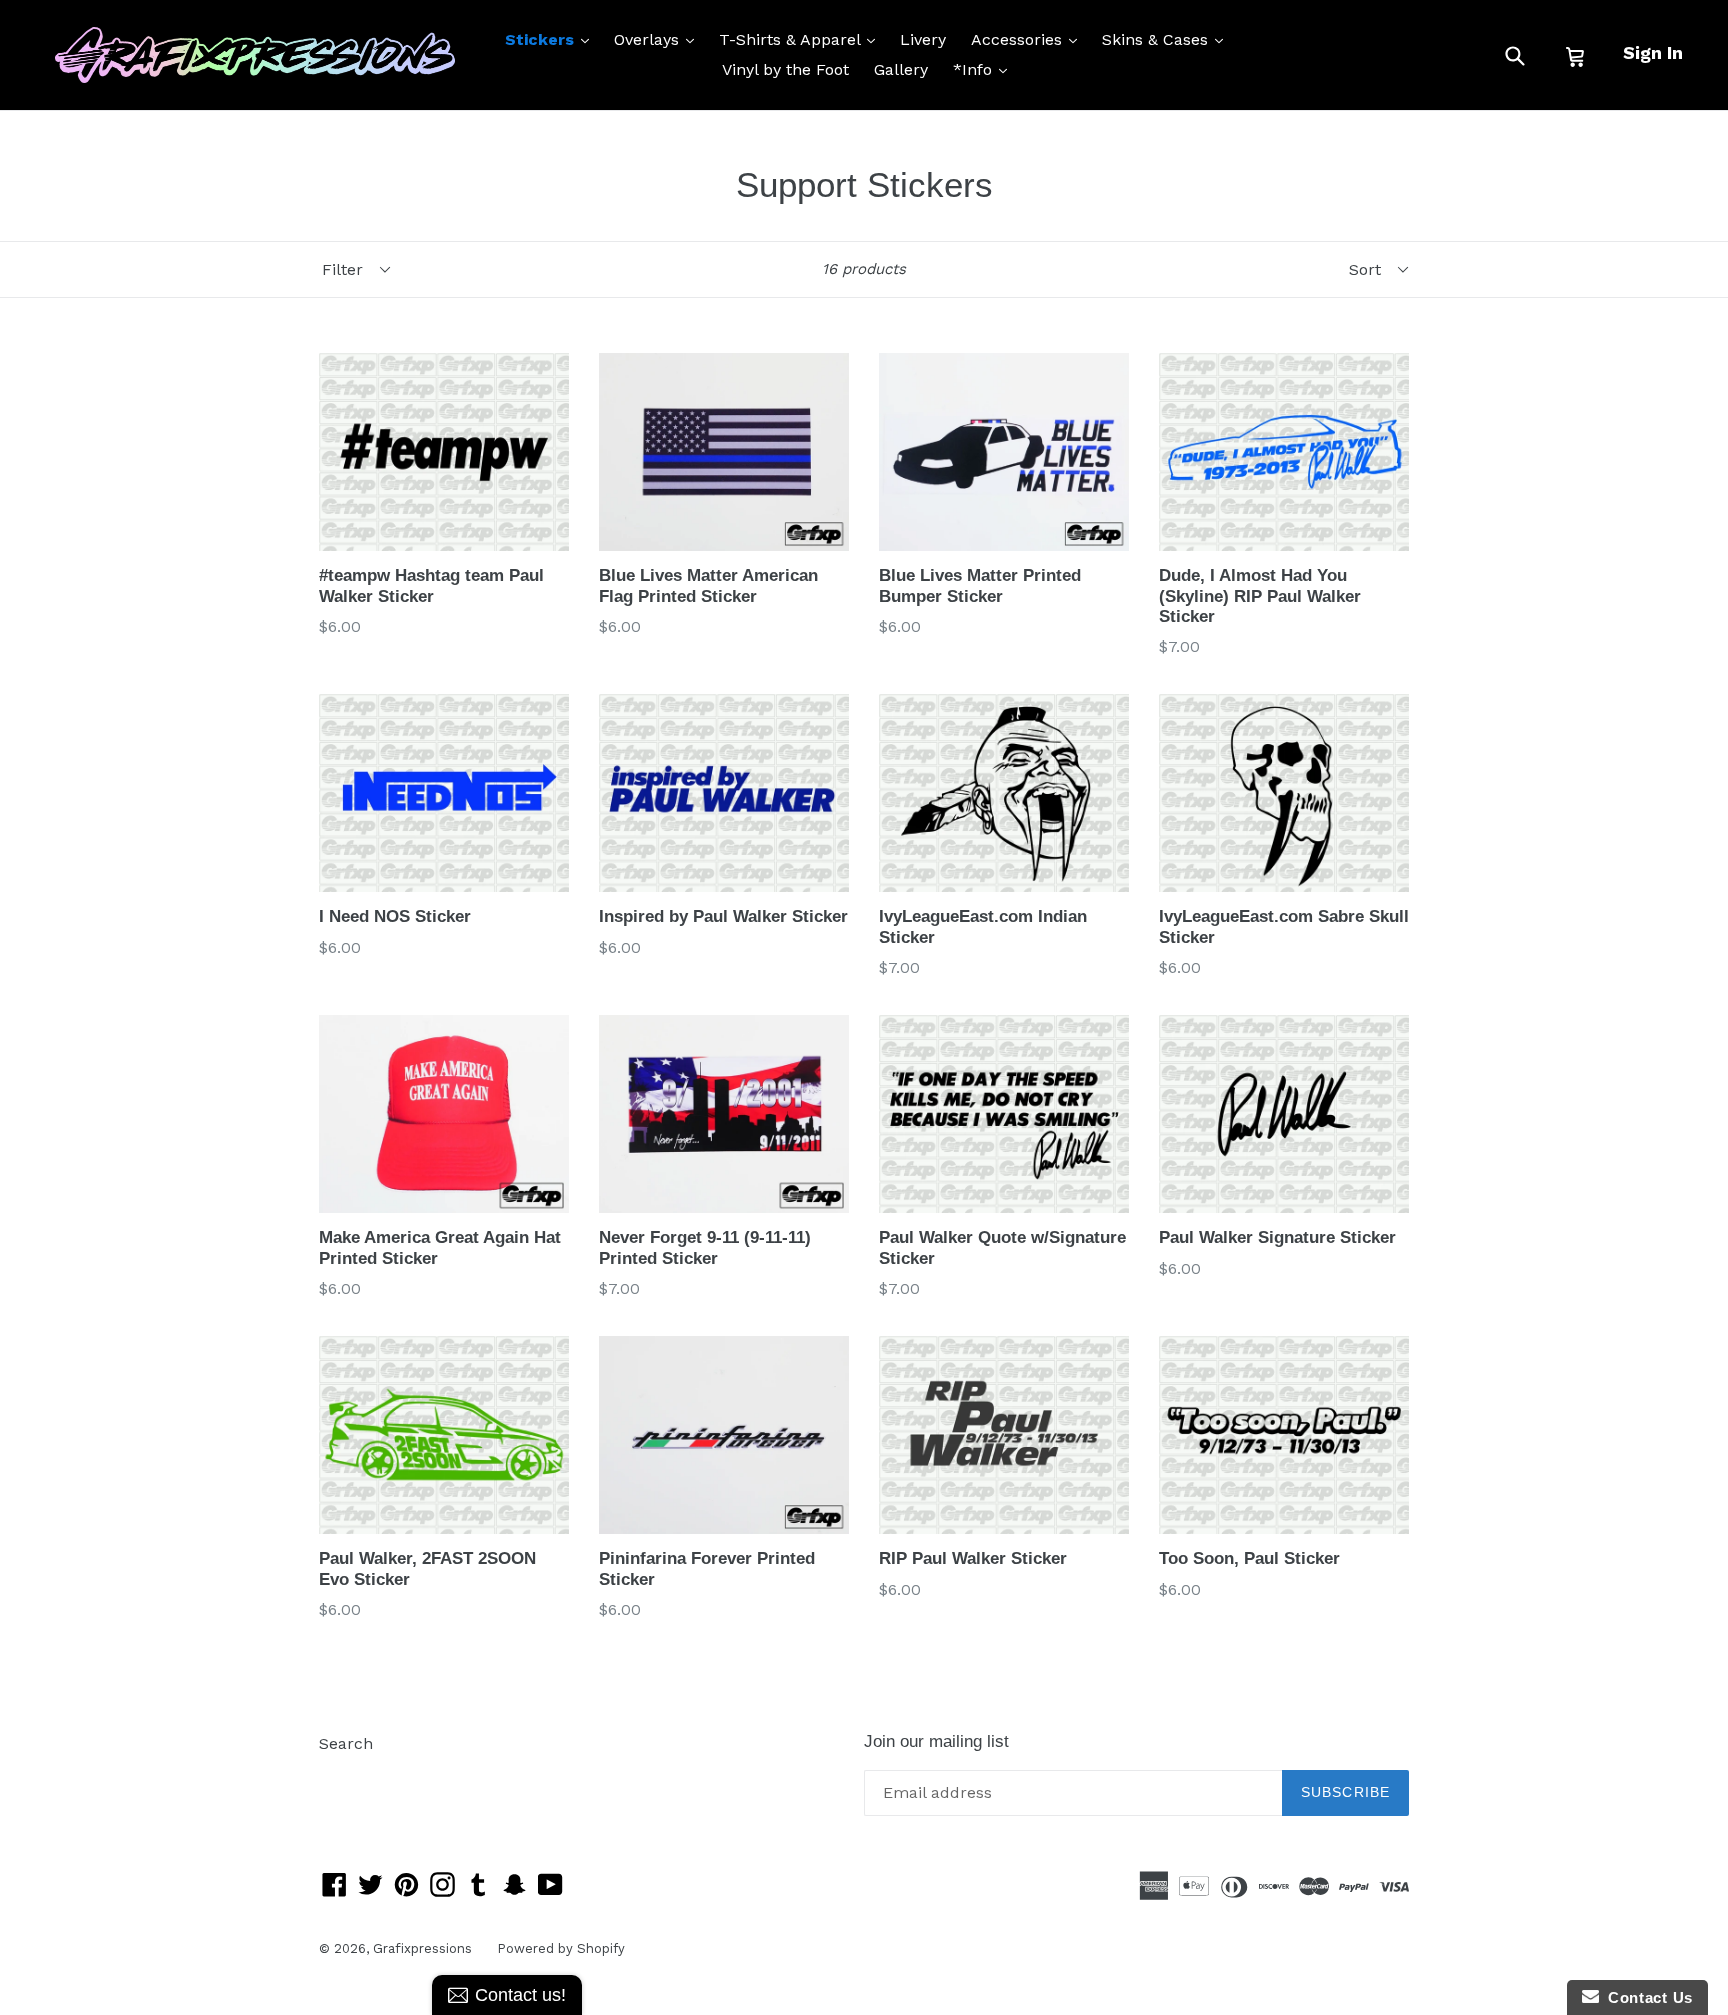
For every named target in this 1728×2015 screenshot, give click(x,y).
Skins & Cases (1167, 39)
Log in (342, 1773)
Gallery (901, 69)
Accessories (1029, 39)
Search (346, 1743)
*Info (985, 69)
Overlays (659, 39)
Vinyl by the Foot (785, 69)
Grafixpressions (422, 1948)
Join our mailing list (936, 1741)
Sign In (1653, 52)
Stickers (552, 39)
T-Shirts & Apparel (802, 39)
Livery (923, 39)
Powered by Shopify (561, 1948)
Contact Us (1646, 1997)
